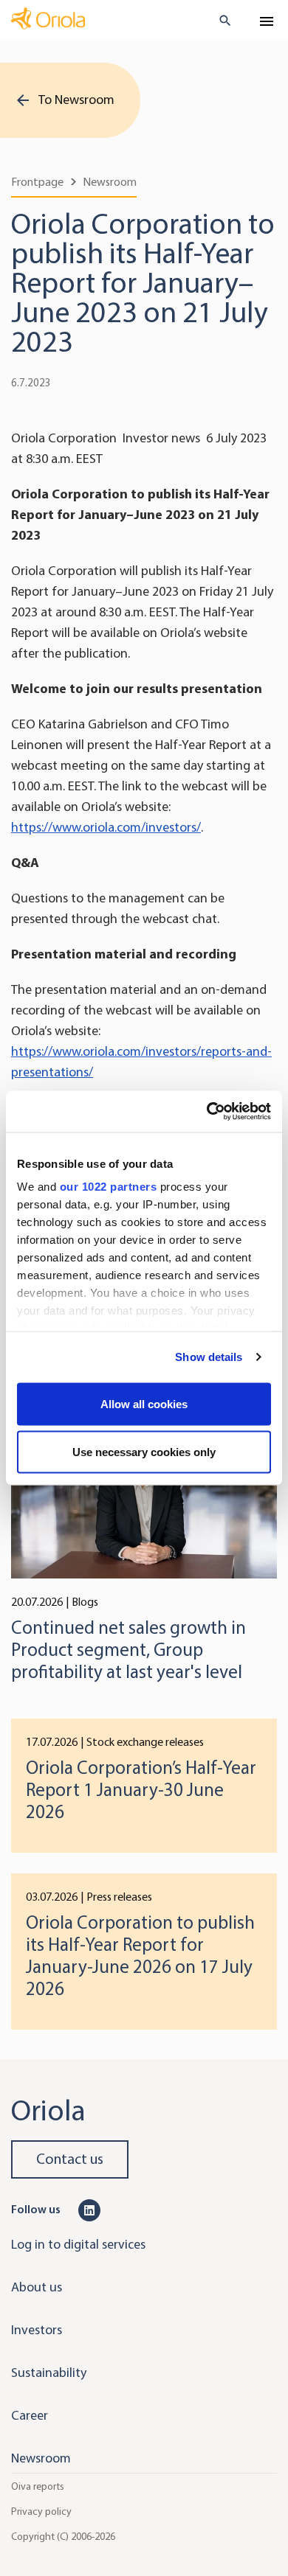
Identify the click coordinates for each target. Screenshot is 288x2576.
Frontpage (37, 182)
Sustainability (49, 2373)
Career (30, 2415)
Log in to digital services (78, 2244)
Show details (209, 1357)
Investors (37, 2330)
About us (37, 2287)
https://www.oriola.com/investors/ (106, 827)
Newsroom (110, 182)
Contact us (70, 2159)
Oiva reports (38, 2486)
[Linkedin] (89, 2209)
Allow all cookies (144, 1403)
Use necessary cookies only (144, 1452)
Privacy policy (41, 2511)
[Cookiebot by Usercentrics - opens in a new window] (207, 1112)
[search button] (219, 21)
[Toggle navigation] (267, 21)
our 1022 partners (109, 1187)
